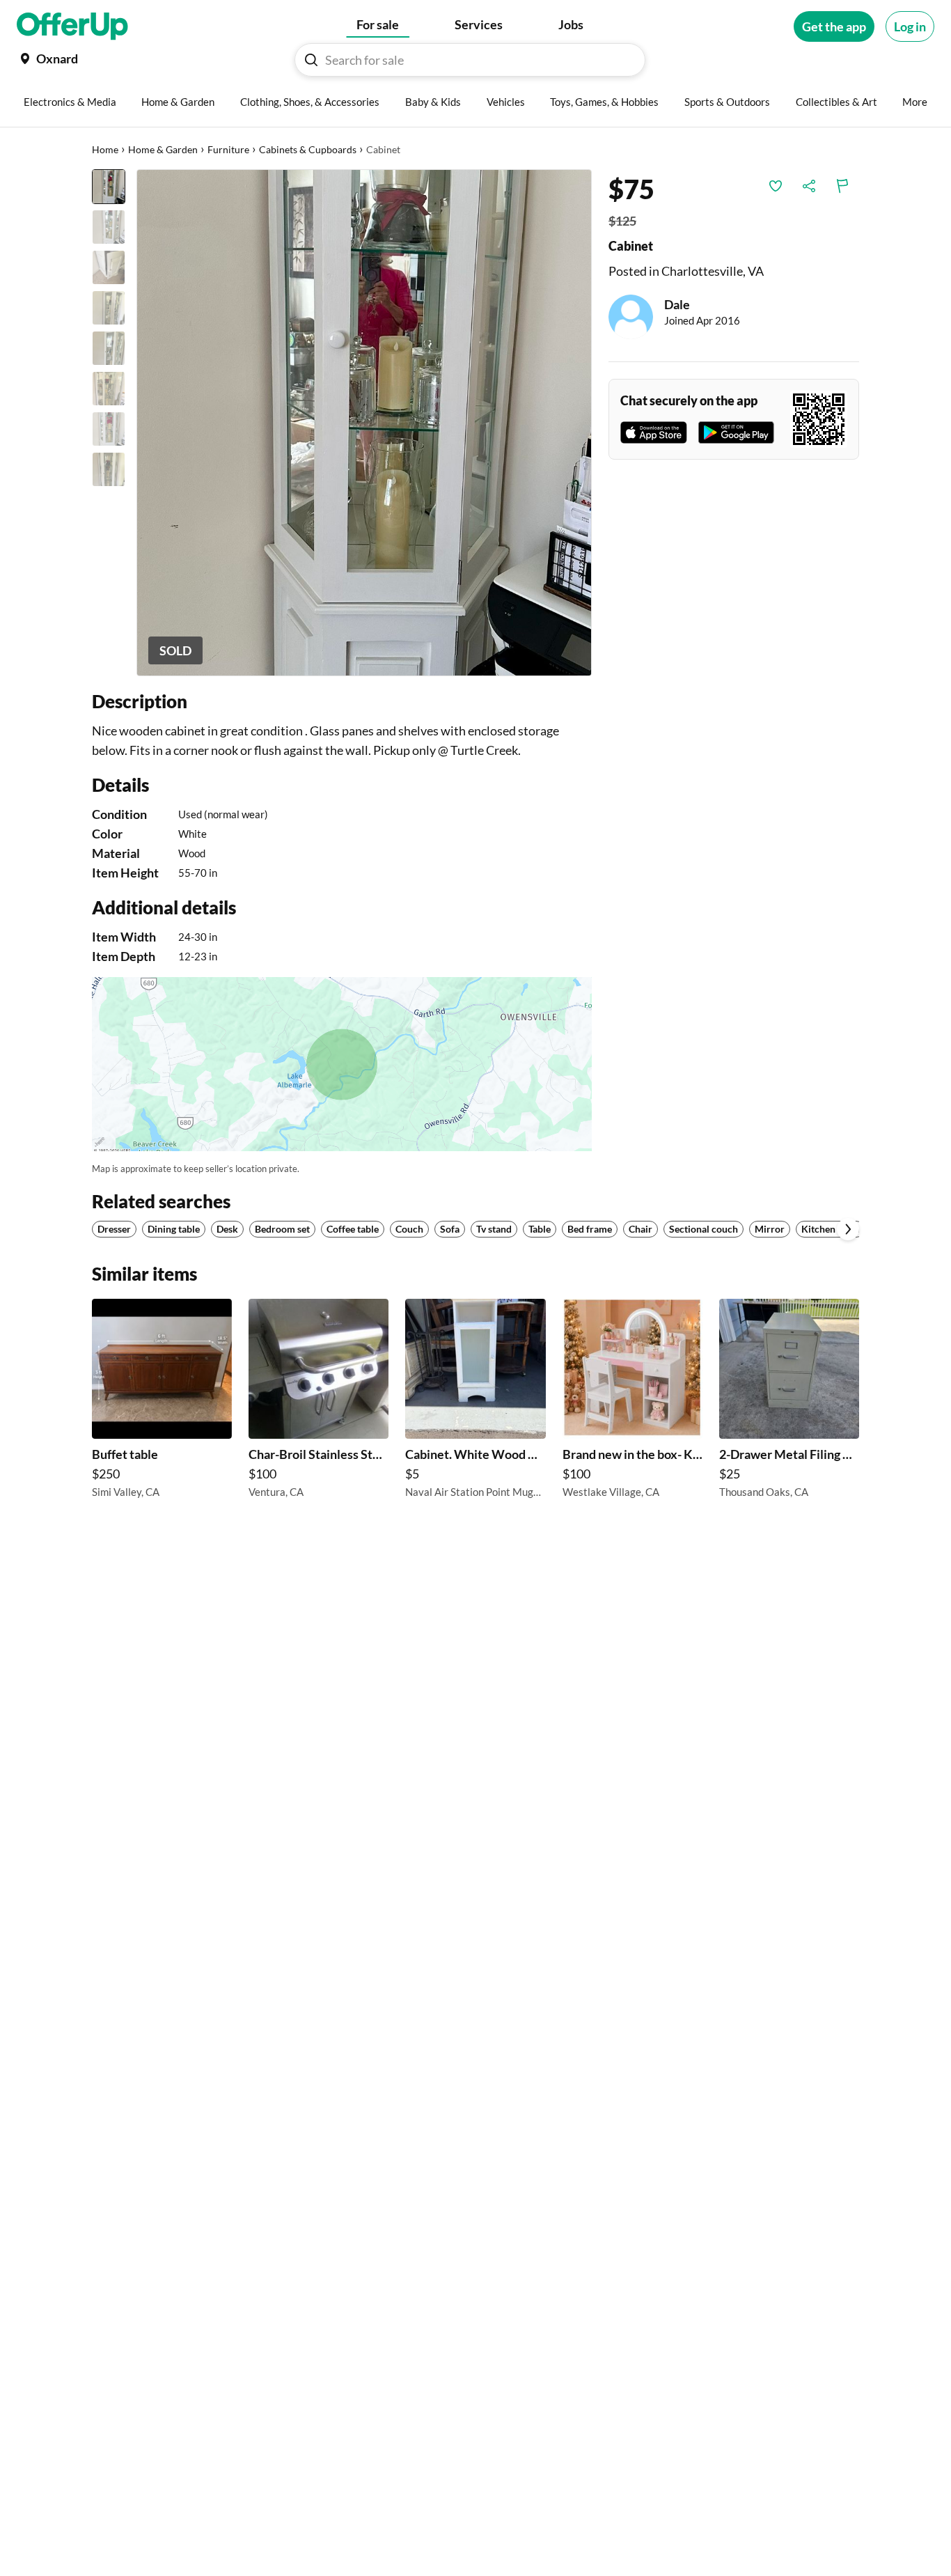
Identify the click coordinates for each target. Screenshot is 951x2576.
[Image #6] (109, 389)
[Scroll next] (848, 1229)
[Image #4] (109, 308)
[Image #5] (109, 348)
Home (105, 149)
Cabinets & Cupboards (308, 149)
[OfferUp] (72, 26)
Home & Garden (163, 149)
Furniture (228, 149)
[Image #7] (109, 429)
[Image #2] (109, 227)
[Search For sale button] (311, 60)
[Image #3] (109, 267)
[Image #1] (109, 187)
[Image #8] (109, 469)
